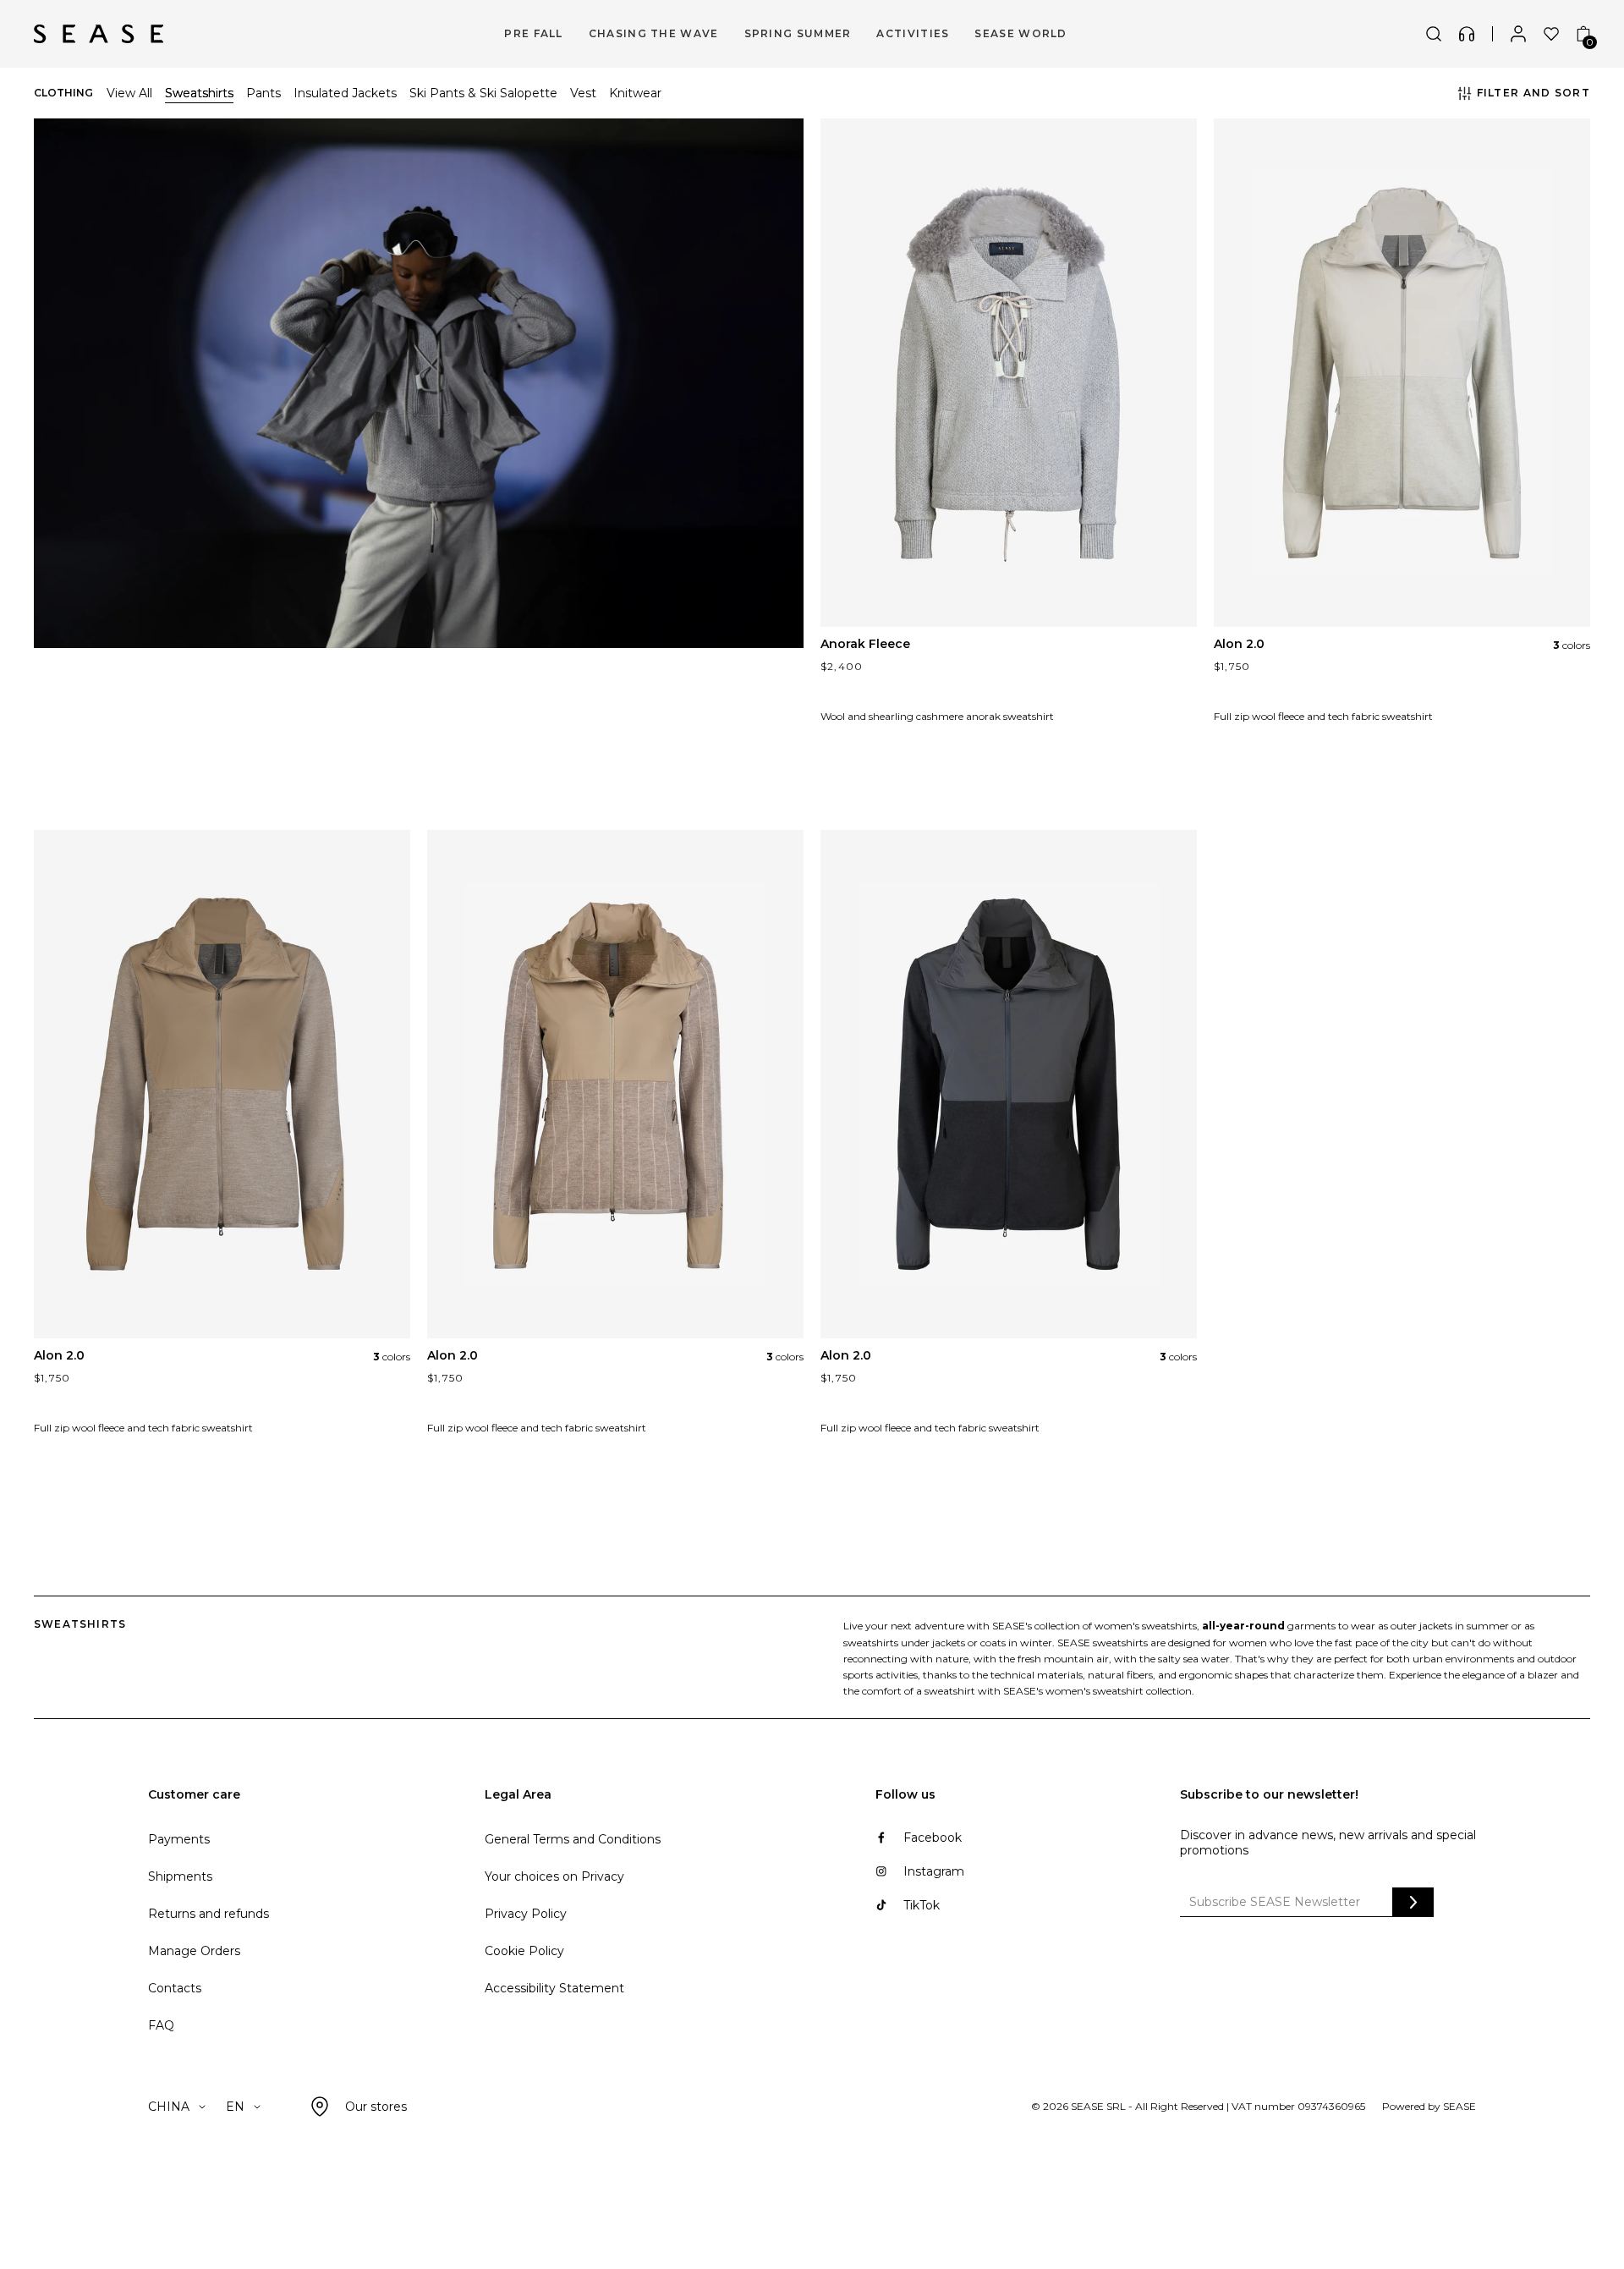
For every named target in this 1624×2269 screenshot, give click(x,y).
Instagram (934, 1871)
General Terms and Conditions (573, 1839)
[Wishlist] (1551, 34)
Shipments (180, 1876)
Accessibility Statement (554, 1988)
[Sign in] (1518, 34)
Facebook (933, 1838)
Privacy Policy (526, 1914)
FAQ (161, 2025)
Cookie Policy (524, 1951)
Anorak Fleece (865, 644)
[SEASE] (99, 34)
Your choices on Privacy (554, 1876)
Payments (179, 1839)
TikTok (922, 1905)
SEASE (1459, 2106)
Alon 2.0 (1239, 644)
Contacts (175, 1988)
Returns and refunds (208, 1914)
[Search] (1434, 34)
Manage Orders (194, 1951)
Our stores (376, 2107)
